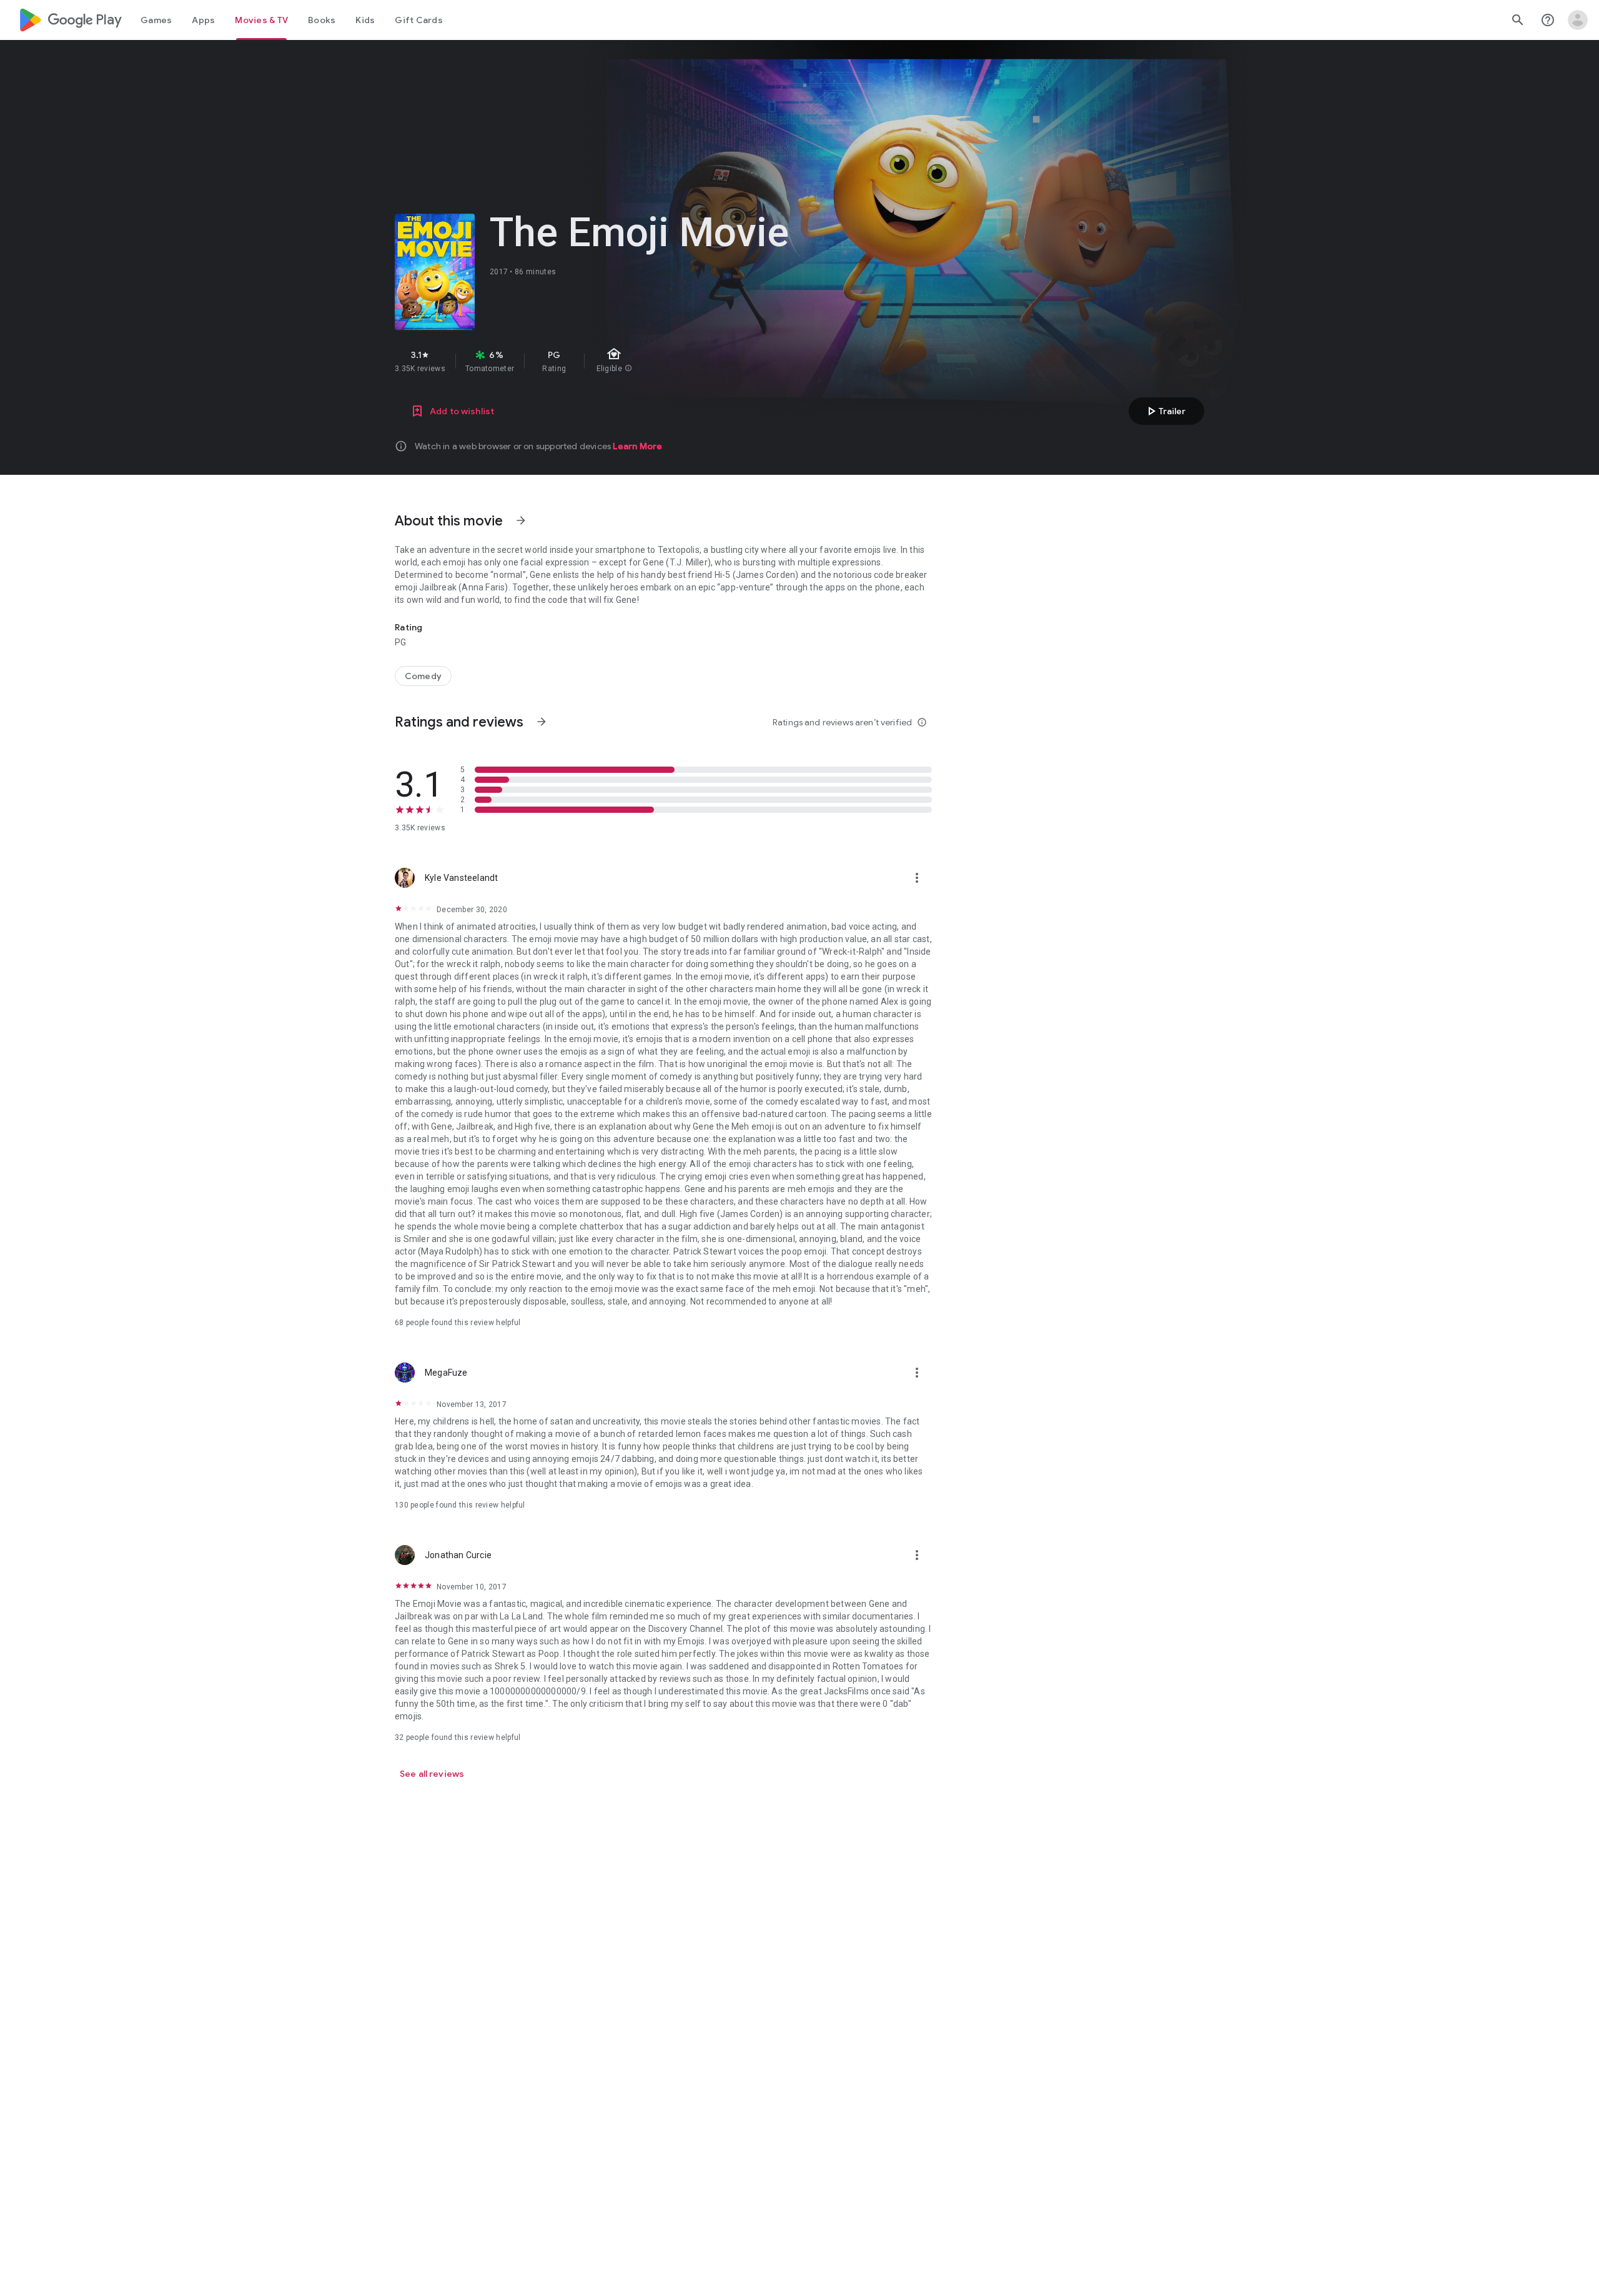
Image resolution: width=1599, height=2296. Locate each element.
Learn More (637, 446)
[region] (617, 361)
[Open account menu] (1578, 20)
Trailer (1165, 411)
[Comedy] (423, 676)
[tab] (156, 20)
